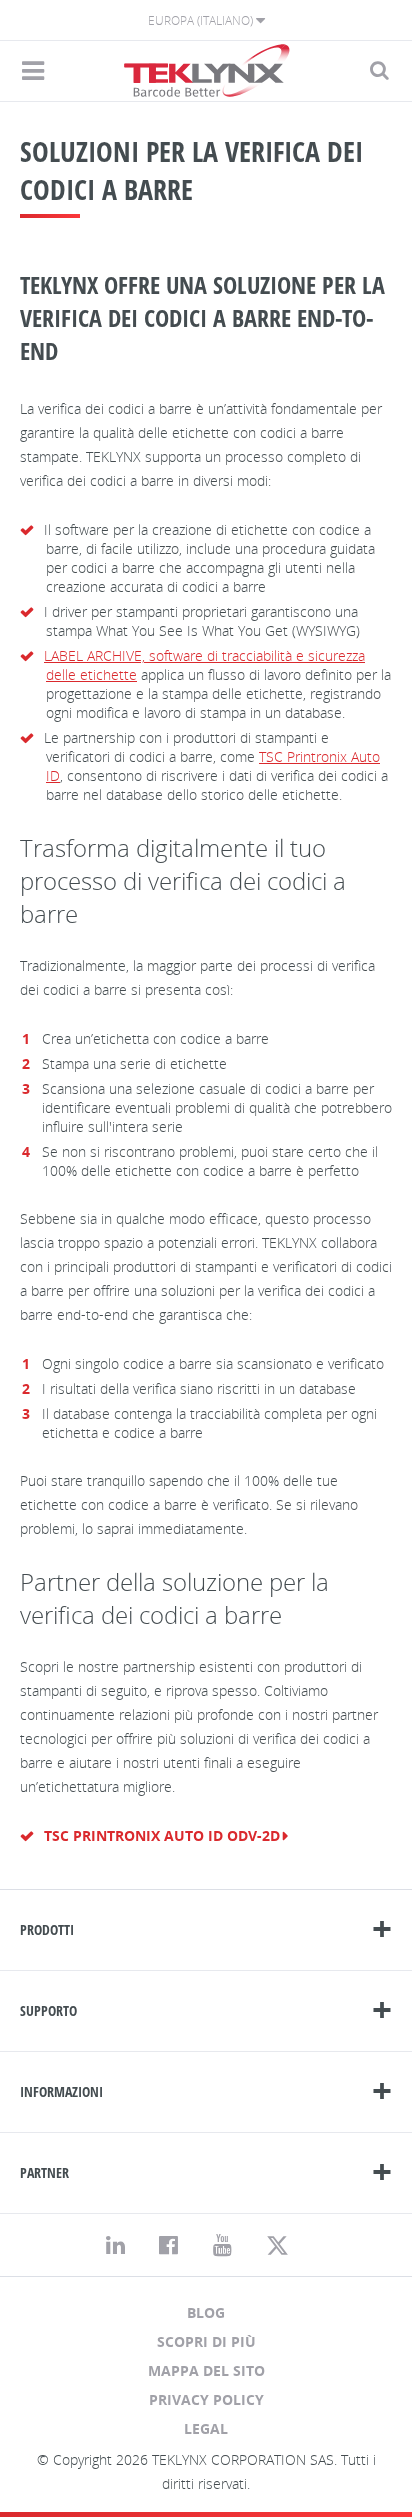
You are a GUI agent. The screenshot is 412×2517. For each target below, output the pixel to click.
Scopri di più (206, 2341)
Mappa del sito (206, 2370)
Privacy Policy (206, 2399)
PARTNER (44, 2172)
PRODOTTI (47, 1929)
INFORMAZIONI (61, 2091)
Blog (206, 2312)
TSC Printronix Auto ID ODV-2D (162, 1835)
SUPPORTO (48, 2010)
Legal (206, 2428)
